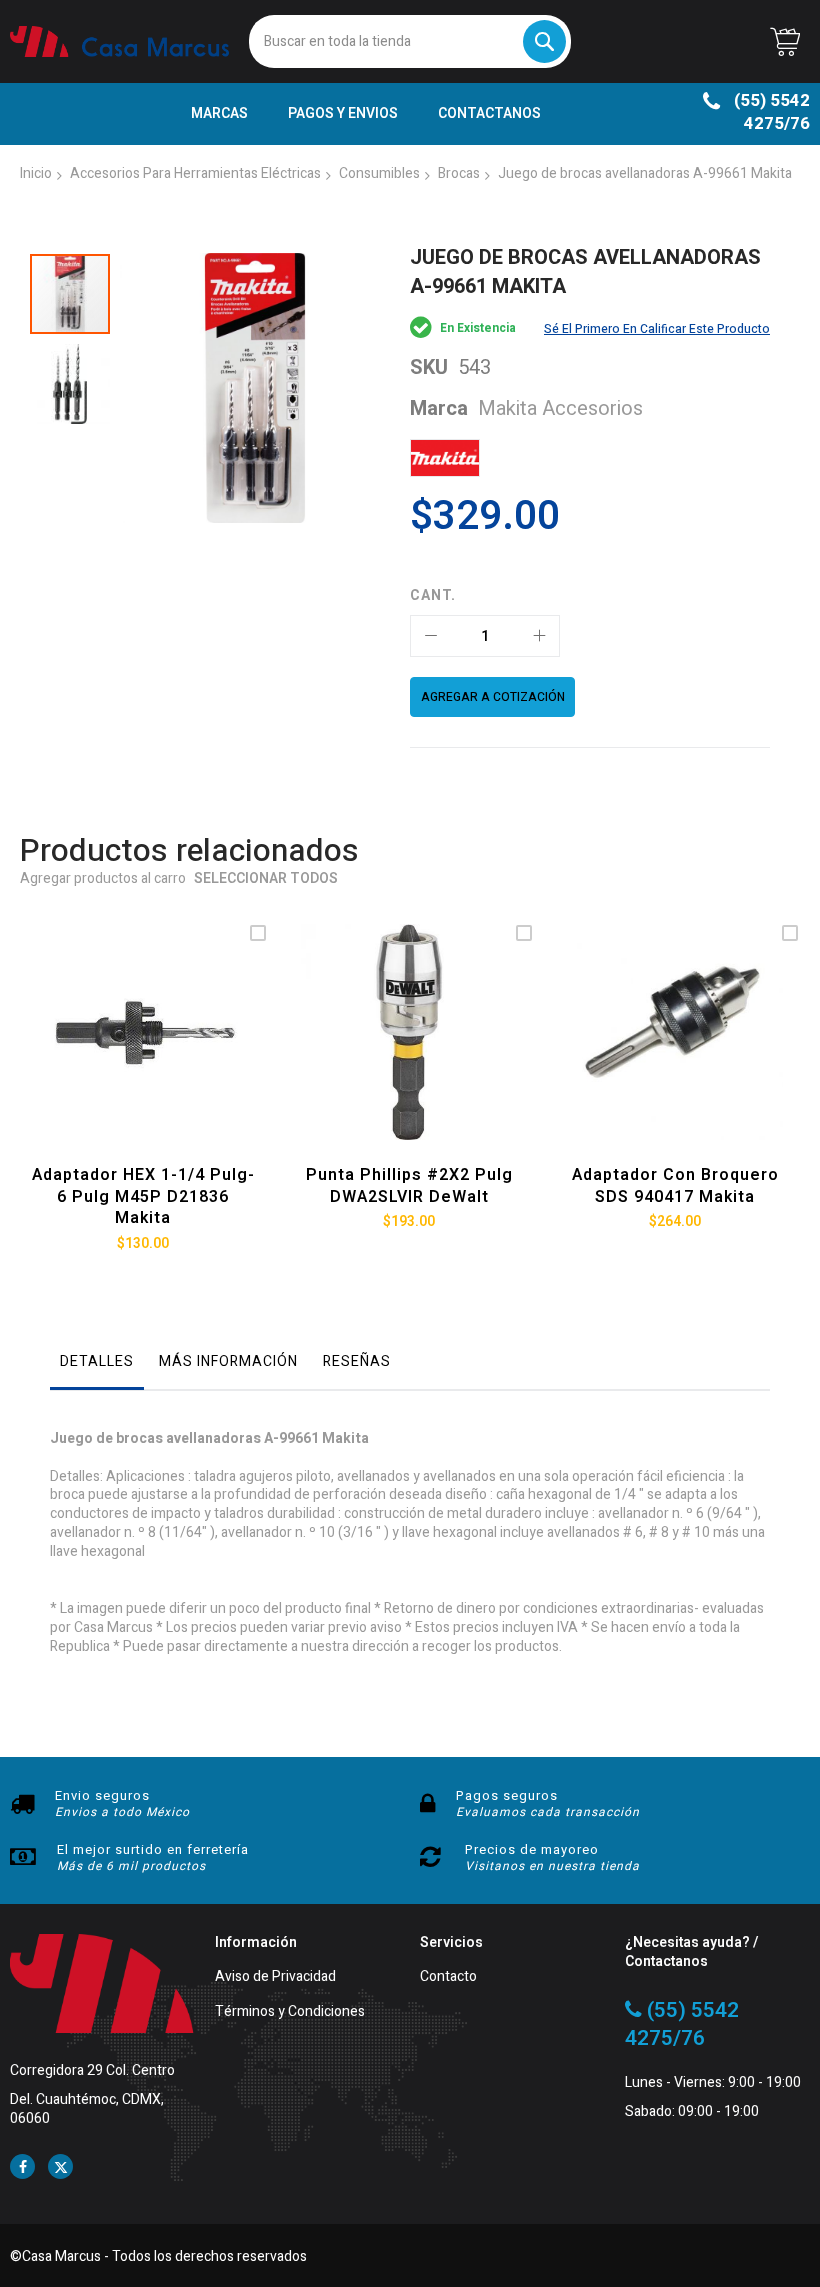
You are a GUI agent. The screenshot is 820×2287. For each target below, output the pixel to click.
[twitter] (60, 2166)
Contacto (448, 1977)
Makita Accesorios (560, 408)
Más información (228, 1361)
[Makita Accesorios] (445, 457)
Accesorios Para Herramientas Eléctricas (195, 173)
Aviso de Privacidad (275, 1977)
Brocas (459, 173)
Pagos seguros (507, 1795)
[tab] (97, 1367)
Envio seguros (102, 1795)
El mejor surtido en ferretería (153, 1849)
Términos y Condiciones (290, 2012)
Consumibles (379, 173)
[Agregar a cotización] (138, 1056)
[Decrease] (431, 636)
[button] (70, 379)
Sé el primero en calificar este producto (657, 329)
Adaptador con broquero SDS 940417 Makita (675, 1186)
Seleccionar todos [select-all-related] (266, 879)
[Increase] (539, 636)
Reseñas (357, 1361)
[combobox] (410, 41)
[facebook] (22, 2166)
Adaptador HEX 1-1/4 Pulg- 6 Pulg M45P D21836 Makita (143, 1196)
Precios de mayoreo (532, 1849)
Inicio (36, 173)
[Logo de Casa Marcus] (119, 41)
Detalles (97, 1361)
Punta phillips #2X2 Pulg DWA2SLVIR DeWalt (409, 1186)
